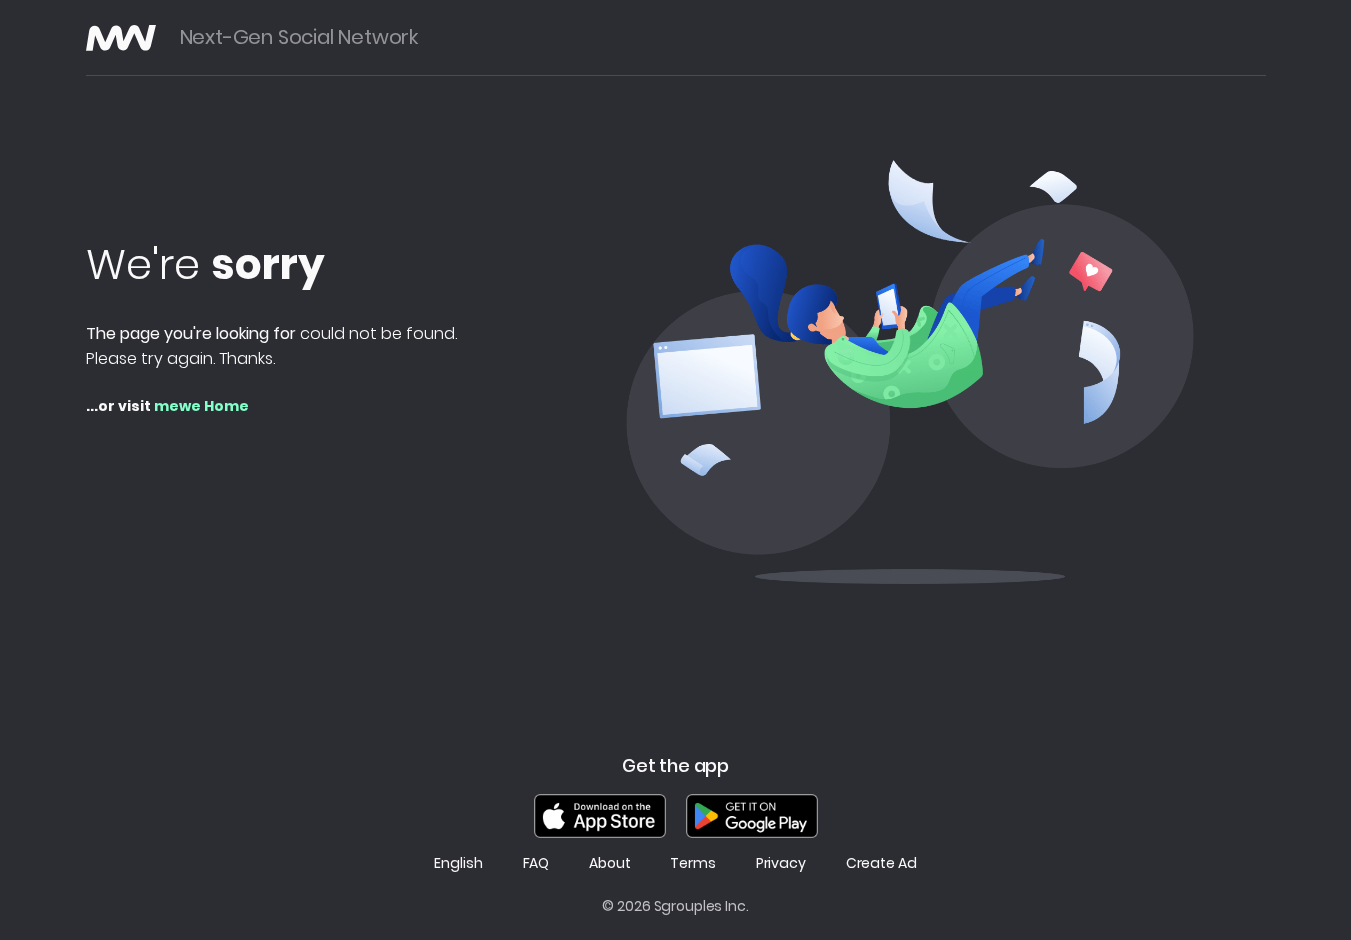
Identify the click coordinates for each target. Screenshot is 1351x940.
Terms (692, 863)
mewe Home (201, 406)
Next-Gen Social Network (299, 37)
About (609, 863)
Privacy (781, 863)
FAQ (536, 863)
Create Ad (881, 863)
